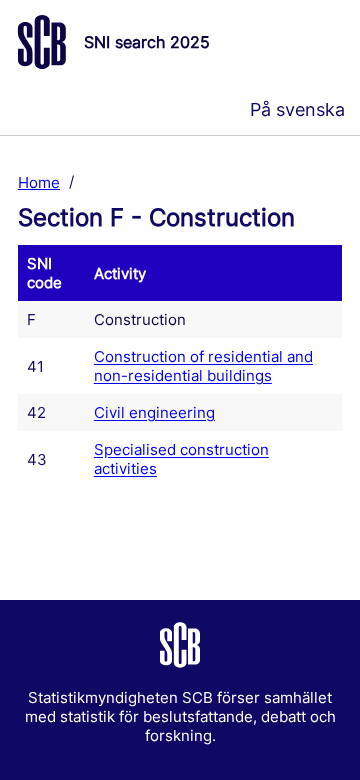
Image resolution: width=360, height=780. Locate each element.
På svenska (297, 109)
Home (39, 181)
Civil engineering (154, 412)
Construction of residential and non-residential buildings (203, 366)
